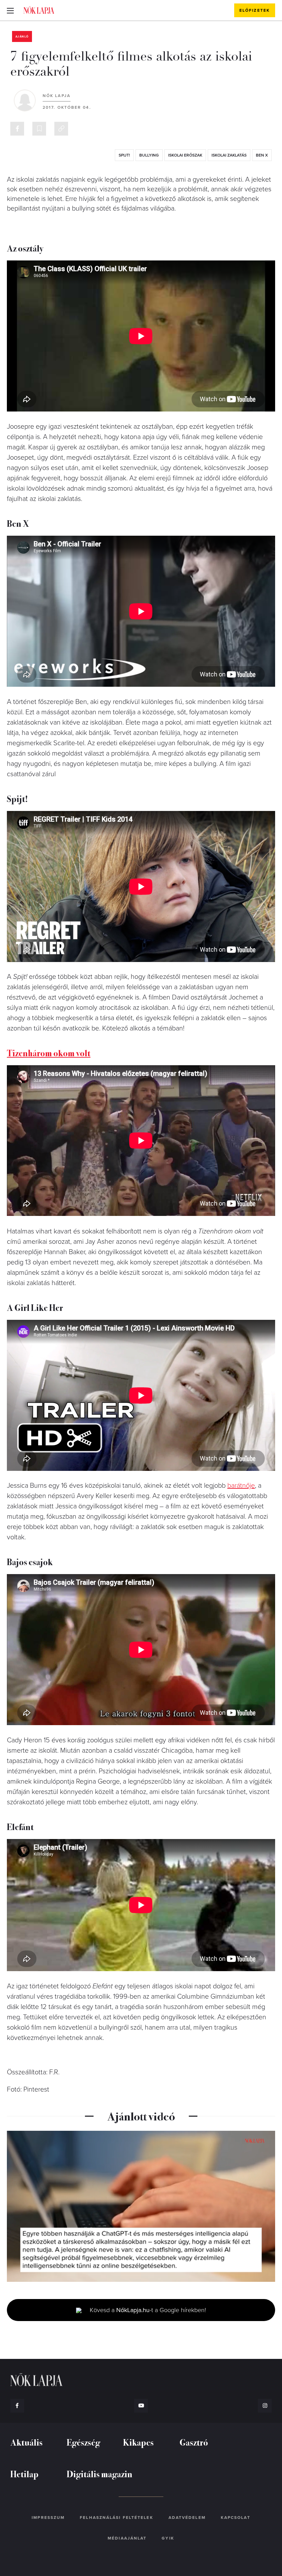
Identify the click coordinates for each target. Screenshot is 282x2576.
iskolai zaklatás (229, 155)
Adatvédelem (187, 2518)
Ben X (262, 155)
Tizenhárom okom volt (49, 1053)
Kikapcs (138, 2442)
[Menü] (10, 10)
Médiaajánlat (127, 2538)
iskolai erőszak (185, 155)
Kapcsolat (236, 2518)
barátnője (241, 1486)
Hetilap (24, 2474)
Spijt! (124, 155)
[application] (141, 2206)
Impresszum (48, 2518)
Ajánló (22, 37)
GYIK (168, 2538)
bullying (149, 155)
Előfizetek (255, 10)
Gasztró (194, 2442)
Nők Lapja (39, 10)
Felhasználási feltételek (116, 2518)
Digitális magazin (100, 2474)
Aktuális (26, 2442)
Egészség (83, 2442)
